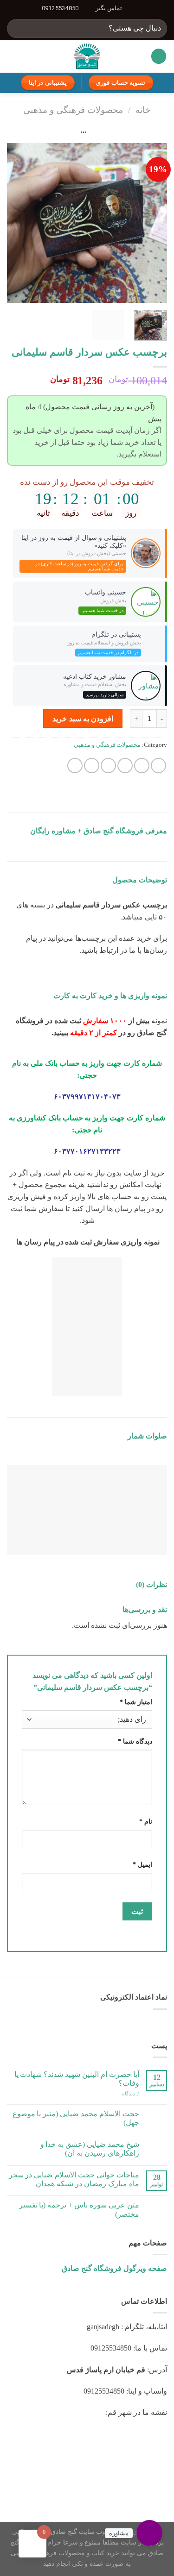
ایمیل (142, 1864)
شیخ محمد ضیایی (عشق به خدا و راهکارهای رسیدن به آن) (90, 2149)
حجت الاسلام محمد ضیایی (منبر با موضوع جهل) (76, 2118)
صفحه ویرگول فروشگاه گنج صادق (114, 2268)
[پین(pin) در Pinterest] (92, 766)
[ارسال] (18, 28)
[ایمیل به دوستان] (108, 766)
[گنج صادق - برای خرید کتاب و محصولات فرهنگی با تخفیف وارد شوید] (87, 56)
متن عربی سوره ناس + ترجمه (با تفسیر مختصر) (79, 2209)
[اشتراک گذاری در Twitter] (125, 766)
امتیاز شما (136, 1702)
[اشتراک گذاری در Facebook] (142, 766)
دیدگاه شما (135, 1741)
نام (146, 1821)
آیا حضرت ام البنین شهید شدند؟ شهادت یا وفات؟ (77, 2079)
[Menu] (159, 56)
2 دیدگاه (131, 2094)
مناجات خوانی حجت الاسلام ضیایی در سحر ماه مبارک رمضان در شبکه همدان (74, 2179)
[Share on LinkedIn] (75, 766)
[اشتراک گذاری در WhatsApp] (158, 766)
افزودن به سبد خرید (83, 719)
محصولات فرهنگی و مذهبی (73, 110)
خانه (143, 110)
